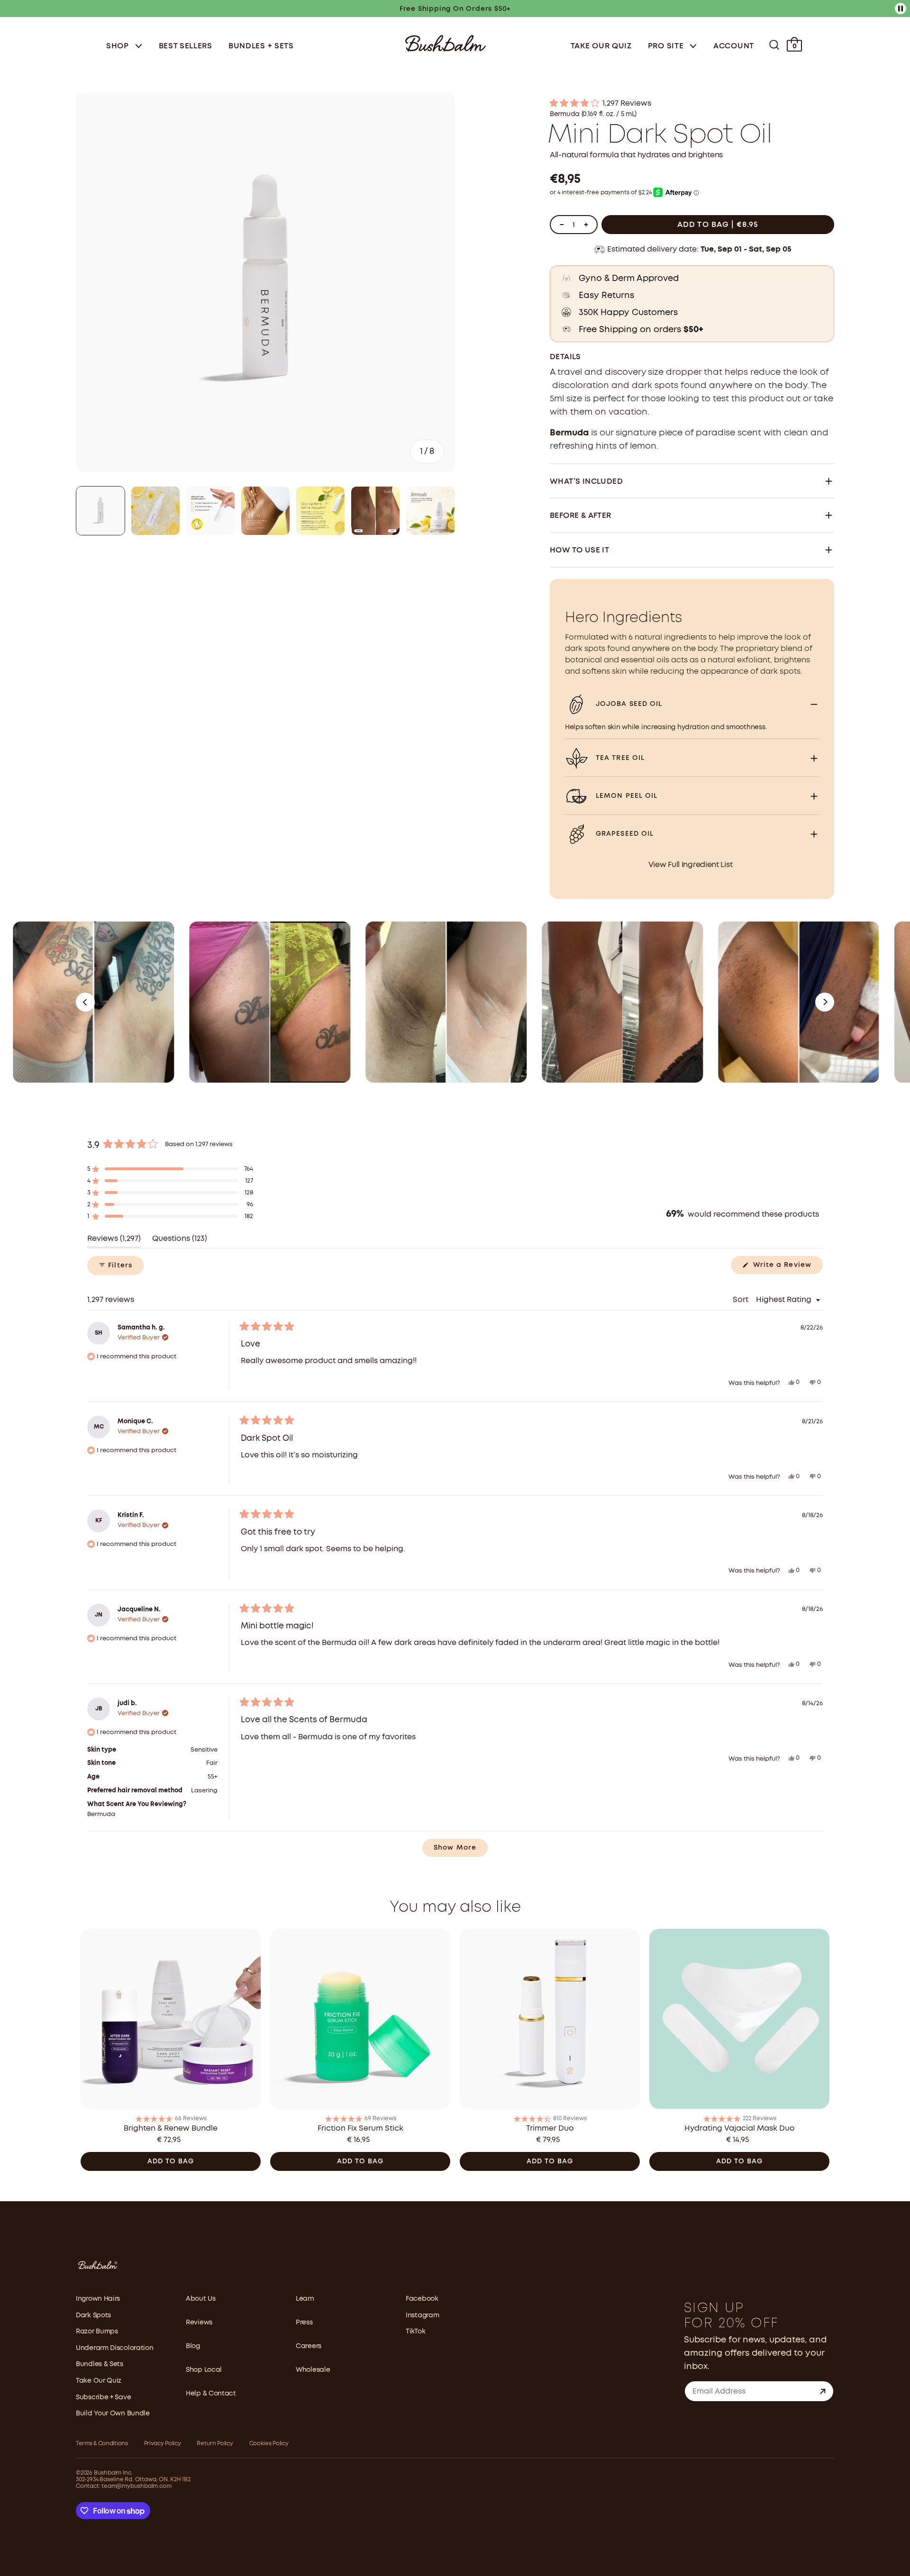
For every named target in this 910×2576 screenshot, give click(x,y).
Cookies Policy (269, 2444)
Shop (119, 46)
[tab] (100, 511)
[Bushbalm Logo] (446, 42)
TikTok (415, 2332)
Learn (305, 2299)
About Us (201, 2299)
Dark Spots (93, 2315)
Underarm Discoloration (114, 2348)
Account (734, 46)
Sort (742, 1300)
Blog (193, 2346)
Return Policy (215, 2444)
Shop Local (204, 2370)
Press (304, 2323)
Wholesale (313, 2370)
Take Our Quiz (601, 46)
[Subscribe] (823, 2391)
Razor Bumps (97, 2332)
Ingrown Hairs (98, 2299)
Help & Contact (211, 2394)
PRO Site (667, 46)
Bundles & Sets (100, 2364)
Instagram (422, 2315)
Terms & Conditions (102, 2444)
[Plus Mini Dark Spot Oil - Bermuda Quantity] (586, 225)
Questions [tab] (180, 1242)
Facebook (422, 2299)
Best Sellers (186, 46)
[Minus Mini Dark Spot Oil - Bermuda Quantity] (562, 225)
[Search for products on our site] (774, 45)
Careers (309, 2346)
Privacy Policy (163, 2444)
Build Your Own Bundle (113, 2413)
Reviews (199, 2323)
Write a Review (787, 1268)
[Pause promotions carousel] (901, 9)
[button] (692, 104)
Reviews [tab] (114, 1242)
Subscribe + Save (103, 2397)
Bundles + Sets (261, 46)
